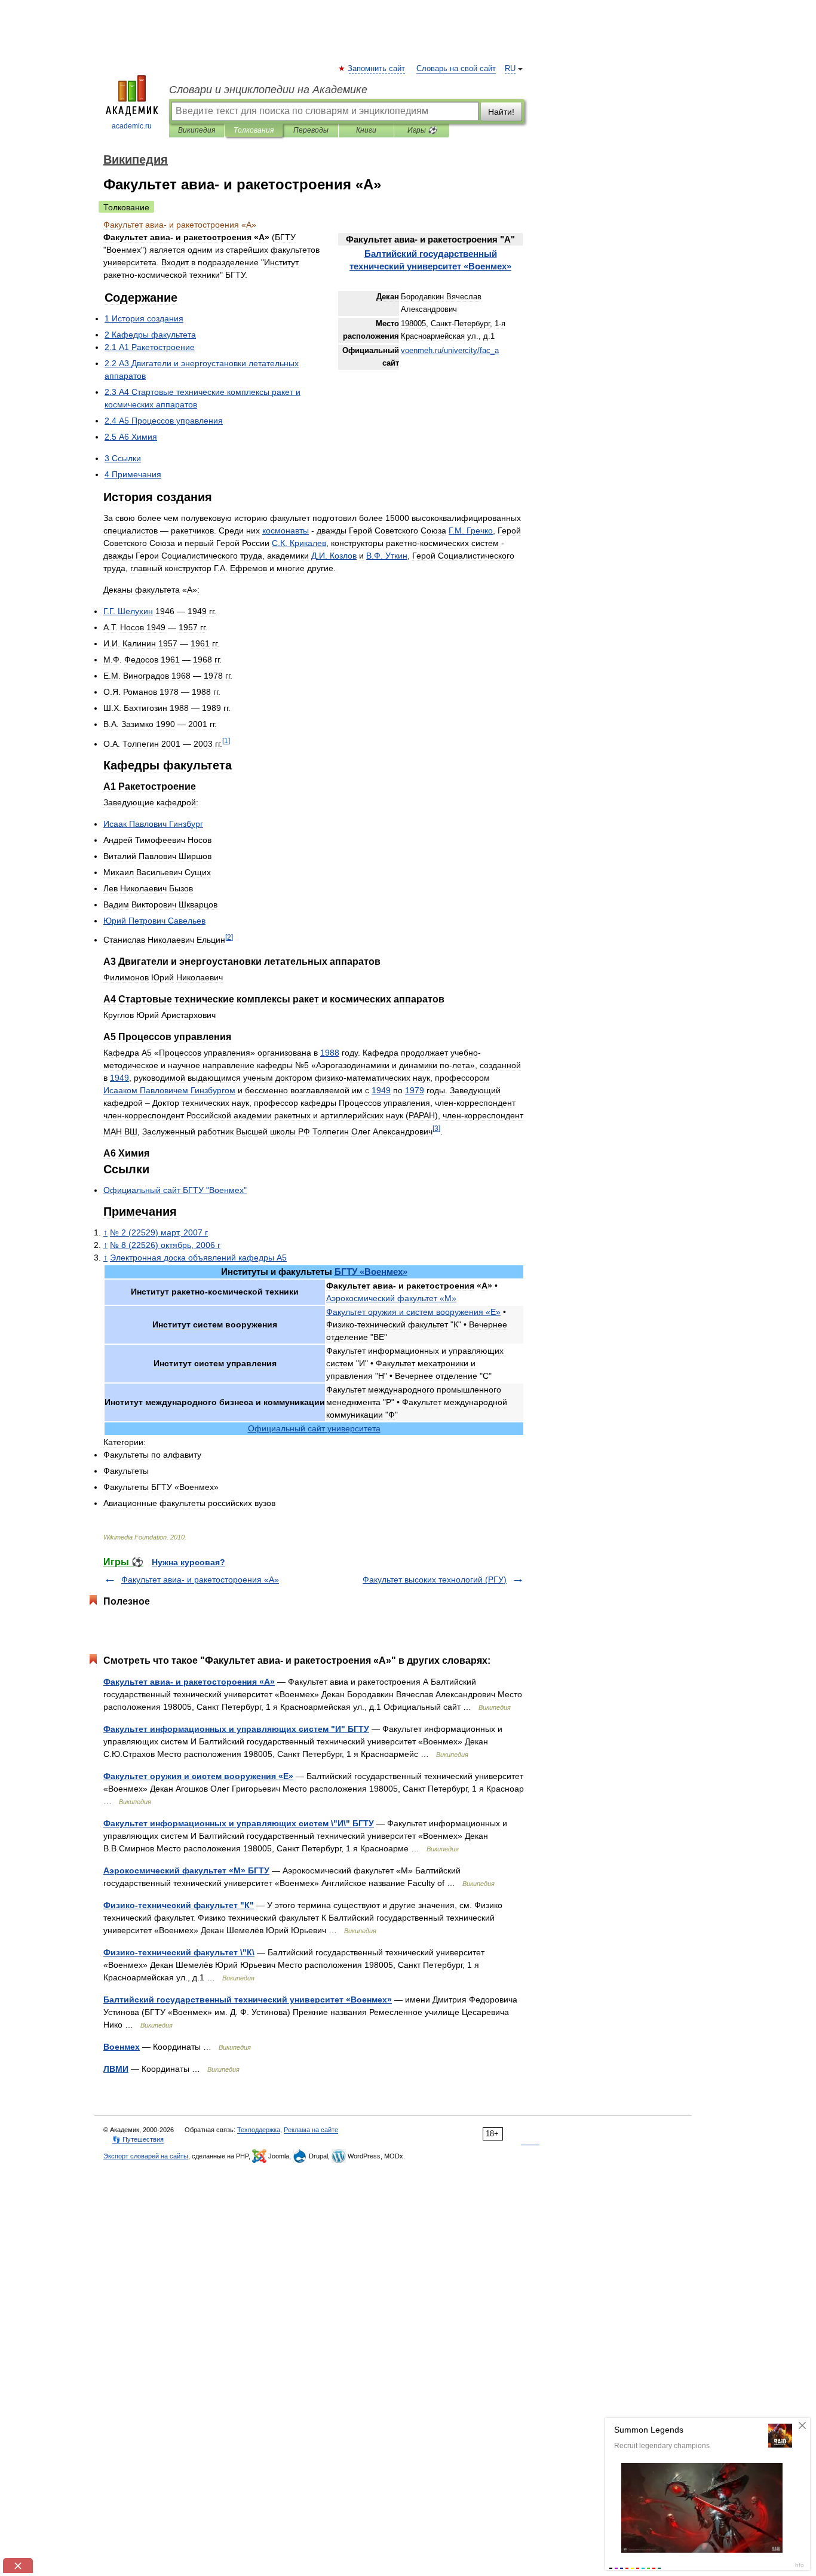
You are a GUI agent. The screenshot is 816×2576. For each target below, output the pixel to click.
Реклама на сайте (311, 2130)
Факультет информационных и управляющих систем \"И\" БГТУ (239, 1823)
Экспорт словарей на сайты (146, 2156)
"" (175, 1190)
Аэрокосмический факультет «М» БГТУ (186, 1870)
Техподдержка (259, 2130)
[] (226, 740)
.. (471, 530)
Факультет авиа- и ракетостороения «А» (200, 1580)
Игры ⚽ (422, 130)
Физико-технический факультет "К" (179, 1905)
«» (371, 1272)
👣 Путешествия (138, 2139)
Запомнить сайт (377, 69)
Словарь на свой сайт (456, 69)
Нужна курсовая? (188, 1562)
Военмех (122, 2047)
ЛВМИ (116, 2069)
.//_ (450, 351)
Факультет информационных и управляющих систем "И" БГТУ (236, 1729)
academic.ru (132, 126)
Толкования (254, 130)
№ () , (159, 1232)
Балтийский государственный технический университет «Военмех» (248, 2000)
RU (510, 69)
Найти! (501, 112)
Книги (366, 130)
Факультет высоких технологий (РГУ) (435, 1580)
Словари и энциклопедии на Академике (268, 90)
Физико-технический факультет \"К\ (179, 1952)
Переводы (311, 130)
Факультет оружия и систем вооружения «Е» (198, 1776)
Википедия (197, 130)
